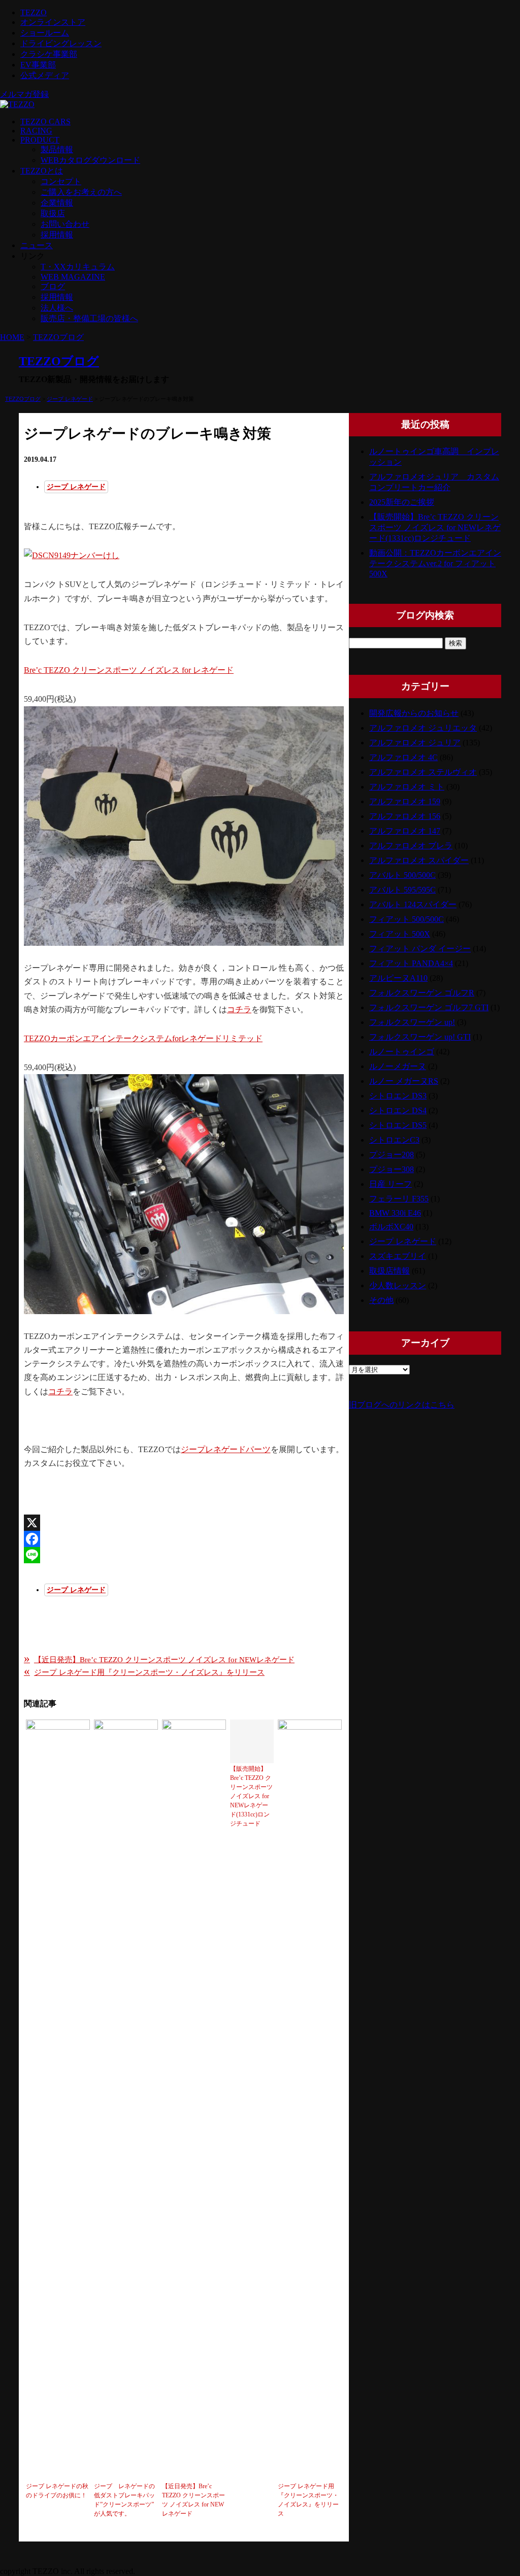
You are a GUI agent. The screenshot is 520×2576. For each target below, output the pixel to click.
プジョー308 (392, 1169)
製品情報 (57, 149)
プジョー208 (392, 1155)
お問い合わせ (65, 224)
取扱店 (53, 213)
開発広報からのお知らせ (414, 713)
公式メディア (45, 75)
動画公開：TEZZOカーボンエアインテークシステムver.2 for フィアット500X (435, 563)
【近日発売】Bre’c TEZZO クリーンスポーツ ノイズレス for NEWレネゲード (159, 1659)
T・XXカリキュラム (78, 267)
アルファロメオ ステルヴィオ (423, 772)
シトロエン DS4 (398, 1110)
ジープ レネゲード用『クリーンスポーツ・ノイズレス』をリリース (144, 1672)
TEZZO (34, 12)
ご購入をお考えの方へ (81, 192)
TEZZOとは (42, 171)
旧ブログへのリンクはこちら (402, 1405)
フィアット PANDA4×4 (411, 963)
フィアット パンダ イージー (420, 949)
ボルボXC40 (391, 1227)
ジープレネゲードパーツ (226, 1449)
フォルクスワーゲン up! (412, 1022)
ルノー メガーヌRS (404, 1081)
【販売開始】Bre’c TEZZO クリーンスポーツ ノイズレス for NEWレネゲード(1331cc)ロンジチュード (435, 527)
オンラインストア (53, 22)
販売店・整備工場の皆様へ (89, 318)
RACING (36, 131)
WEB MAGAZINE (73, 277)
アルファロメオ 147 (405, 831)
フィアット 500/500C (407, 919)
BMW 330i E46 (395, 1213)
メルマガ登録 (24, 94)
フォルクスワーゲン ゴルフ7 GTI (429, 1007)
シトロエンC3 (394, 1140)
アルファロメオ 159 (405, 801)
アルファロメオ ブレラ (411, 846)
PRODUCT (40, 140)
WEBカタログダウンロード (90, 160)
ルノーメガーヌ (398, 1066)
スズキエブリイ (398, 1256)
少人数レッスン (398, 1285)
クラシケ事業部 (49, 54)
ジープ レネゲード (70, 399)
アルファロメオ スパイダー (419, 860)
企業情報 (57, 203)
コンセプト (61, 181)
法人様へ (57, 308)
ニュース (37, 245)
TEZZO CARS (45, 122)
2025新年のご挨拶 (402, 502)
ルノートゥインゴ (402, 1052)
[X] (184, 1523)
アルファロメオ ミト (407, 787)
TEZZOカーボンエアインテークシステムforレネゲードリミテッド (143, 1038)
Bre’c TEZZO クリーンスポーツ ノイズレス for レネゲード (129, 670)
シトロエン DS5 (398, 1125)
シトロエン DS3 (398, 1096)
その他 (381, 1300)
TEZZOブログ (58, 337)
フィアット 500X (400, 934)
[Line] (184, 1555)
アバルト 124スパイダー (413, 904)
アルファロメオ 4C (403, 757)
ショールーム (45, 33)
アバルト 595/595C (402, 890)
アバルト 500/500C (402, 875)
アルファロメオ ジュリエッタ (423, 728)
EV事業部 (38, 65)
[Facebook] (184, 1539)
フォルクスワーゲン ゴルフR (422, 993)
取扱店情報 (389, 1271)
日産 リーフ (391, 1184)
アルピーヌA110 (398, 978)
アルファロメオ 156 (405, 816)
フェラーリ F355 (399, 1199)
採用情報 (57, 235)
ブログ (53, 286)
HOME (12, 337)
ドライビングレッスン (61, 43)
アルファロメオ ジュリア (415, 743)
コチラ (239, 1009)
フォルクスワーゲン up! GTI (420, 1037)
